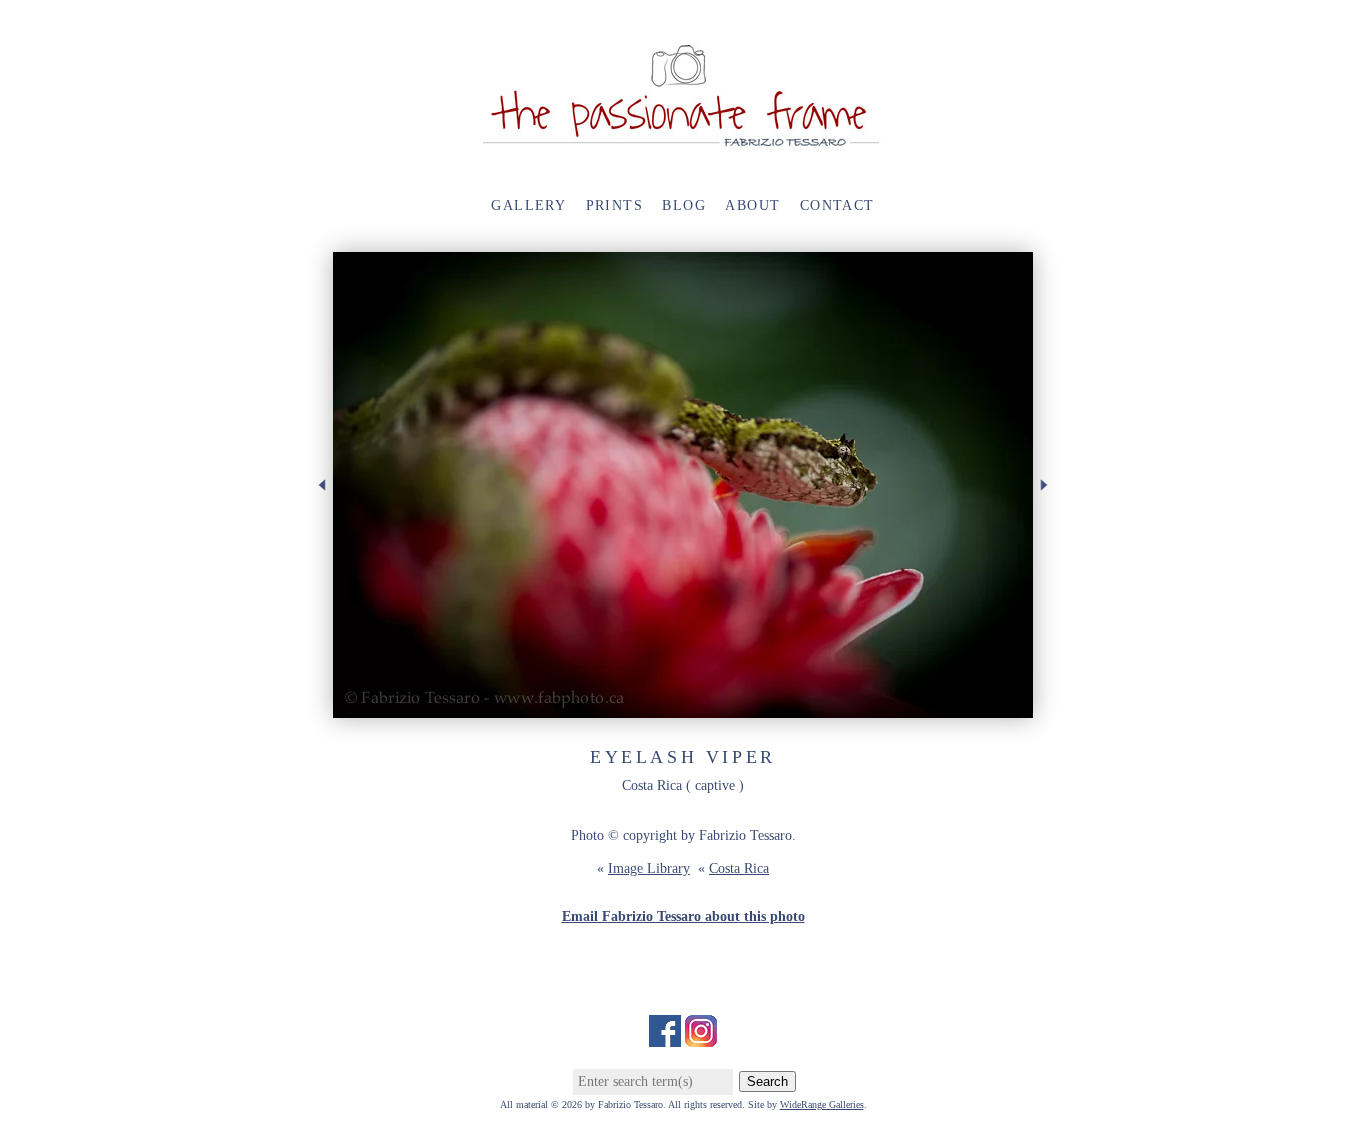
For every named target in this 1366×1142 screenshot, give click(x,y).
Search (767, 1081)
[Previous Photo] (318, 534)
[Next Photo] (1048, 534)
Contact (837, 205)
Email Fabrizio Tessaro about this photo (683, 916)
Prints (614, 205)
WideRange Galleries (822, 1104)
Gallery (528, 205)
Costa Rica (739, 868)
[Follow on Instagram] (701, 1036)
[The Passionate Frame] (683, 139)
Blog (684, 205)
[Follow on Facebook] (665, 1036)
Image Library (649, 868)
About (752, 205)
